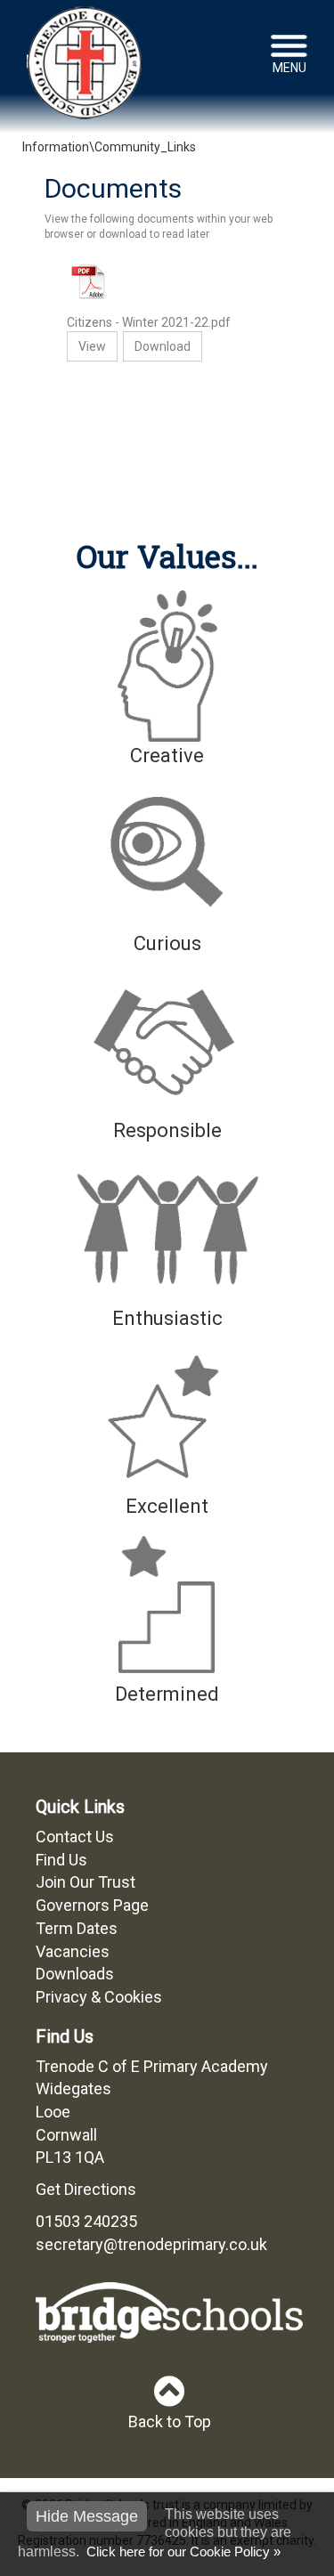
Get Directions (86, 2189)
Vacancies (73, 1951)
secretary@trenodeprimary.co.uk (151, 2244)
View (92, 346)
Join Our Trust (86, 1882)
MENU (289, 68)
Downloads (75, 1974)
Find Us (61, 1860)
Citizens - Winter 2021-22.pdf (149, 322)
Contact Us (75, 1837)
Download (163, 346)
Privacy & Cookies (99, 1997)
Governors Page (92, 1905)
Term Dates (77, 1928)
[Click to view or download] (167, 282)
